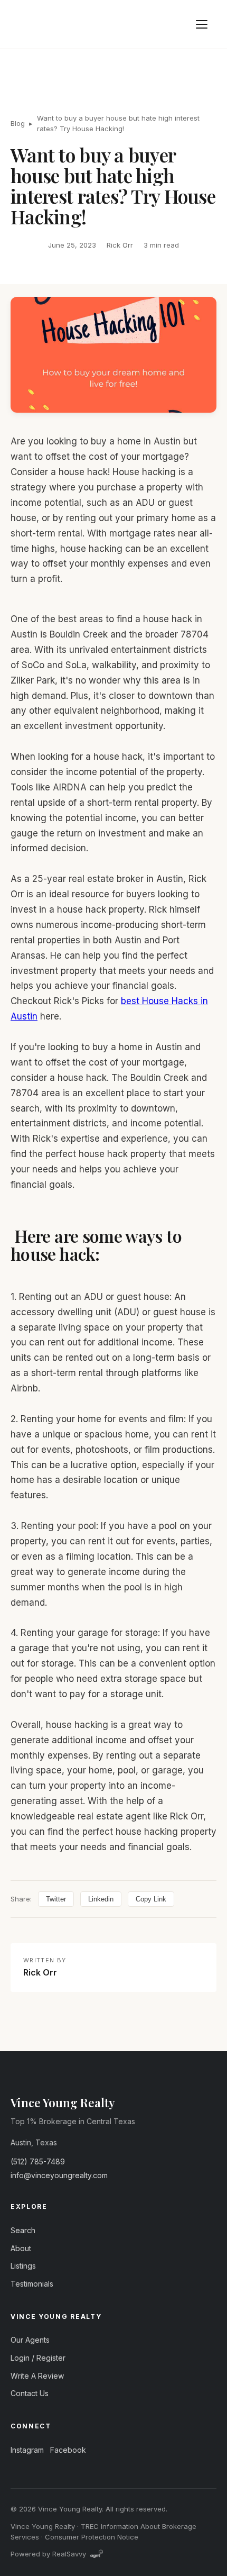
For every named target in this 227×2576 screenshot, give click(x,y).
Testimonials (32, 2284)
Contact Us (30, 2393)
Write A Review (37, 2376)
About (21, 2248)
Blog (18, 123)
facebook (68, 2450)
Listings (23, 2266)
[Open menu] (202, 24)
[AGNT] (97, 2554)
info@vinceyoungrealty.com (59, 2175)
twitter (56, 1899)
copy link (151, 1899)
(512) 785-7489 (38, 2161)
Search (23, 2230)
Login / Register (38, 2358)
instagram (27, 2450)
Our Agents (30, 2340)
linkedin (101, 1899)
